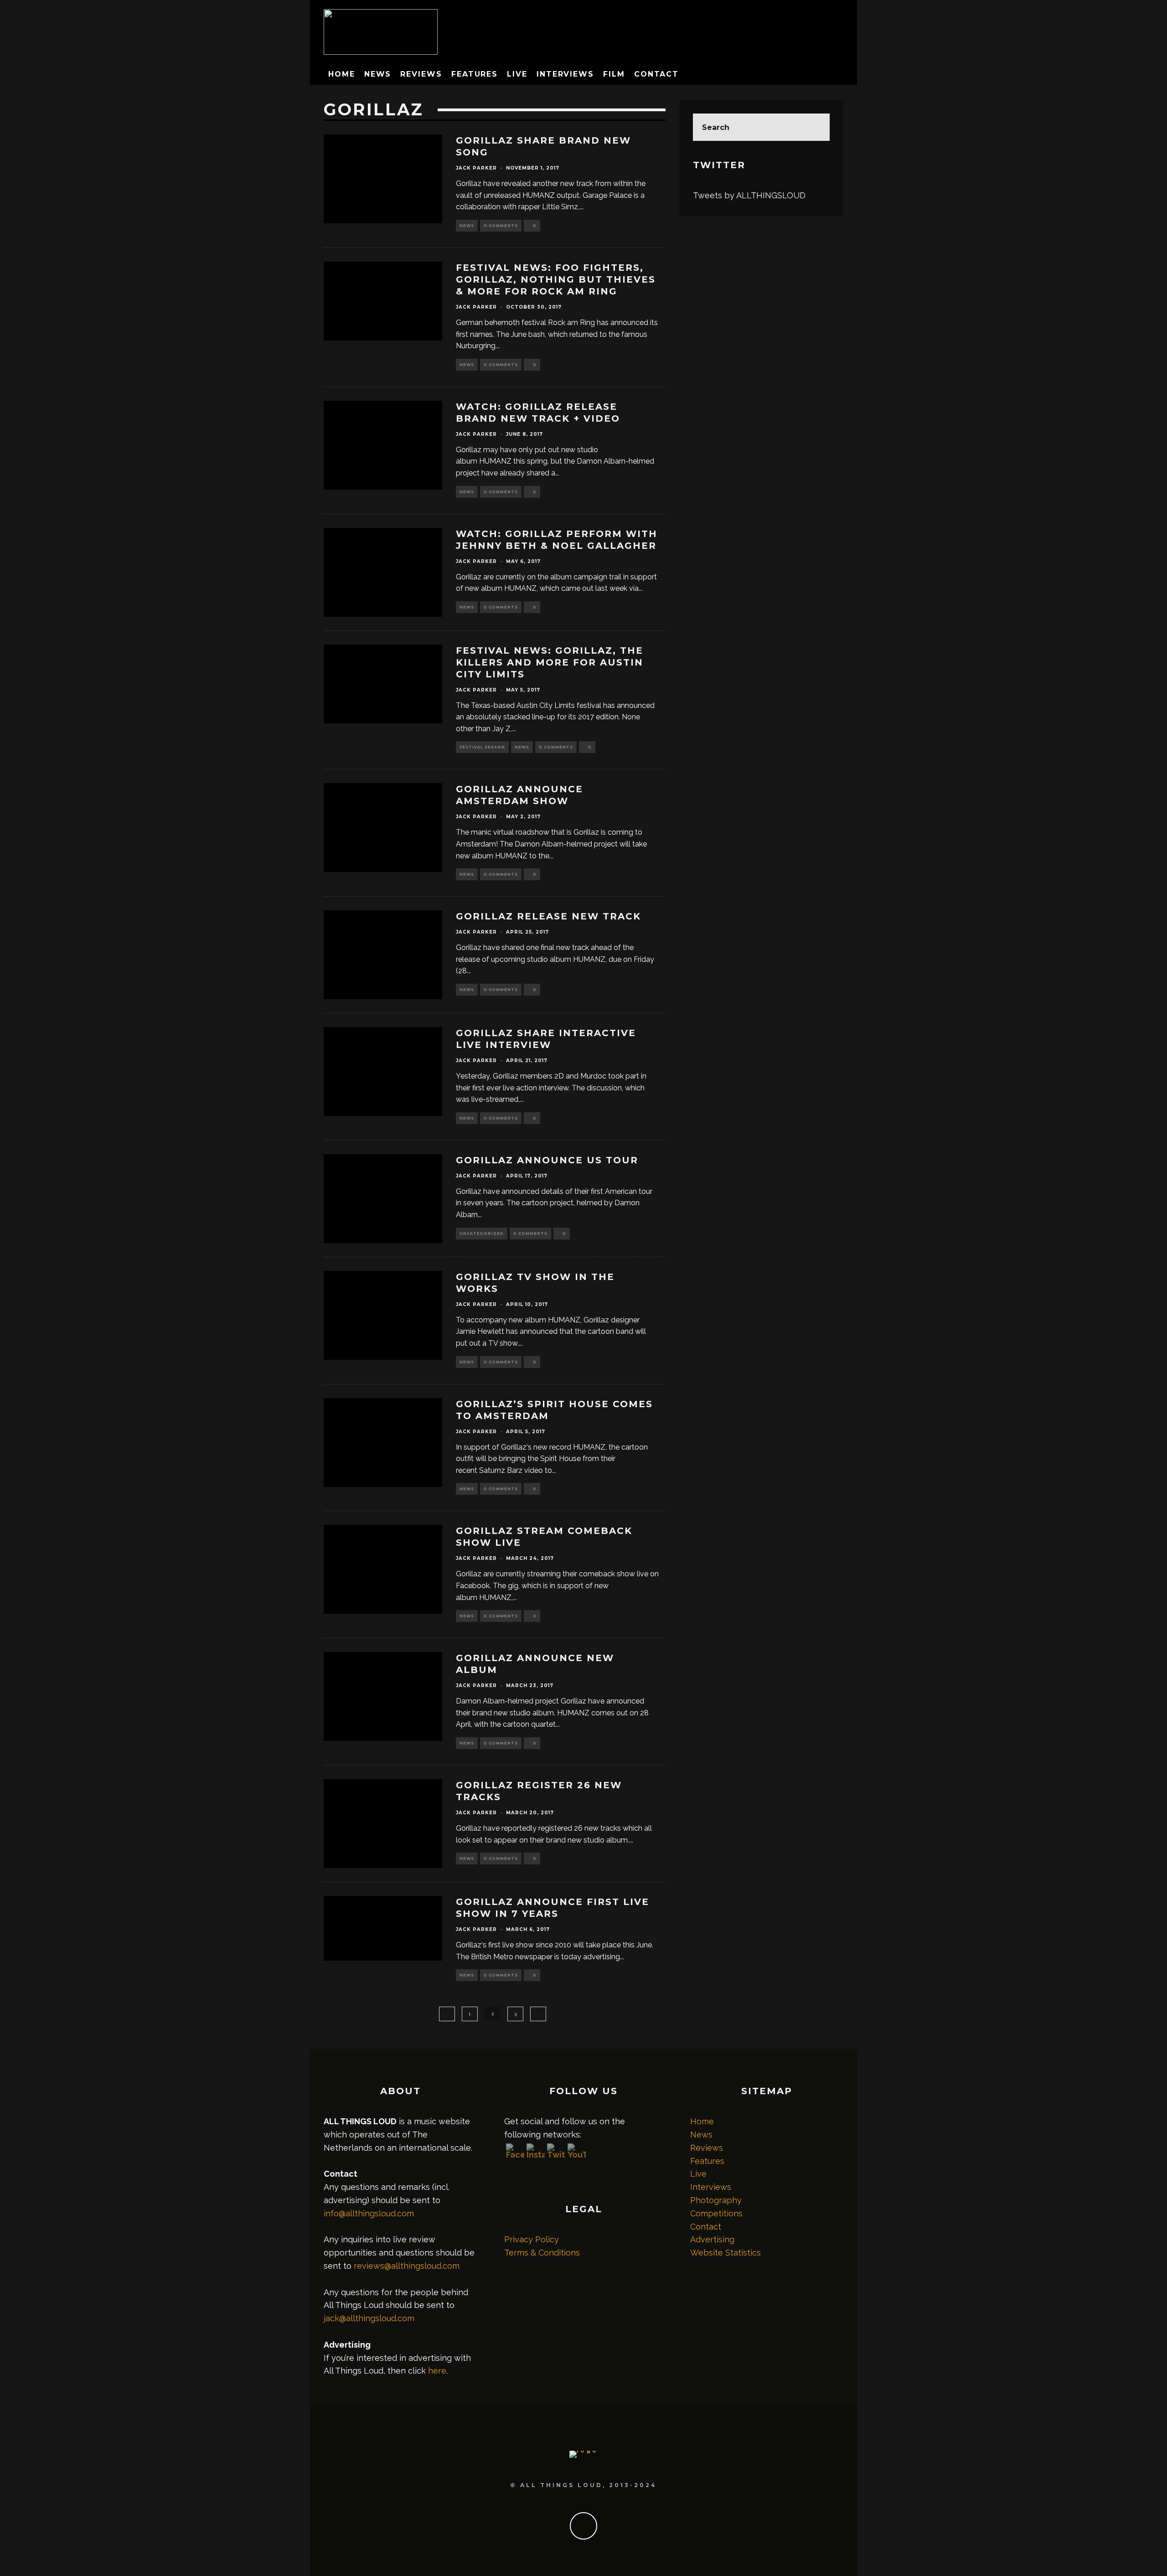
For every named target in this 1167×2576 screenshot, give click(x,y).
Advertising (712, 2239)
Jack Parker (476, 168)
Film (614, 74)
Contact (656, 74)
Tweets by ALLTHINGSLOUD (749, 195)
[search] (816, 127)
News (378, 74)
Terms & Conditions (542, 2253)
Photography (716, 2200)
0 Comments (501, 226)
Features (475, 74)
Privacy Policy (532, 2239)
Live (517, 74)
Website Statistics (726, 2253)
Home (342, 74)
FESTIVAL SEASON (482, 747)
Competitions (716, 2213)
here (437, 2371)
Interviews (565, 74)
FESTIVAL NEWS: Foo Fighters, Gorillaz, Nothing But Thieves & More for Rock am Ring (556, 279)
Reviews (421, 74)
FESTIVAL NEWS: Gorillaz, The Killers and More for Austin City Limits (550, 662)
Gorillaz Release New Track (548, 916)
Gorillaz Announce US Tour (547, 1160)
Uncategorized (482, 1234)
